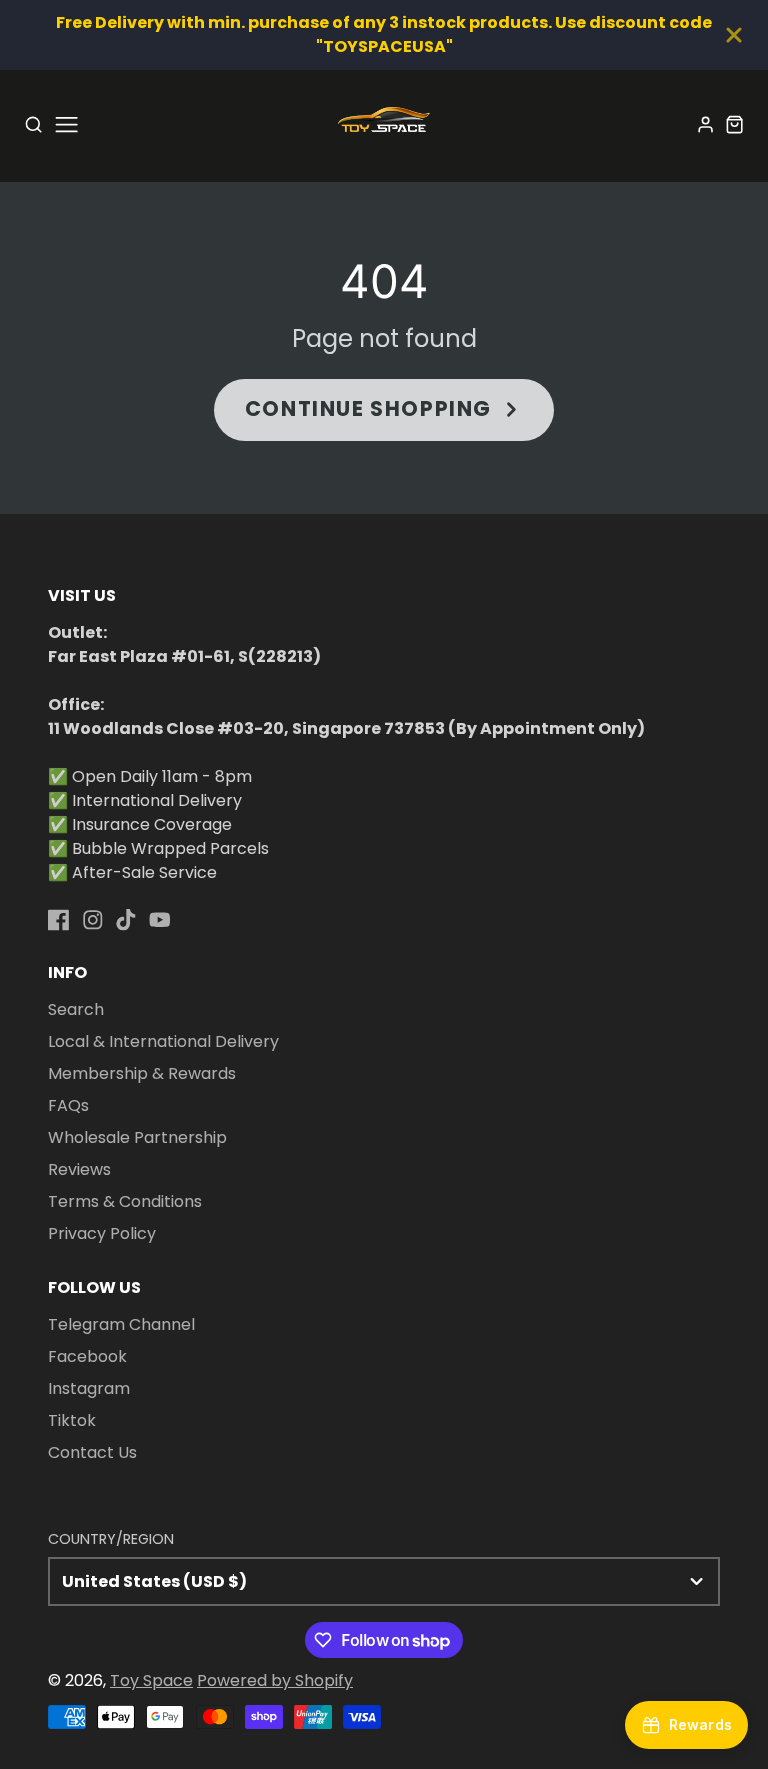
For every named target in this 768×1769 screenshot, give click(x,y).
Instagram (89, 1388)
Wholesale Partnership (137, 1137)
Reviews (79, 1169)
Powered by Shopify (275, 1680)
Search (76, 1009)
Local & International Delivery (163, 1041)
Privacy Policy (102, 1233)
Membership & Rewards (142, 1073)
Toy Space (151, 1680)
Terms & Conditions (125, 1201)
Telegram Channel (121, 1324)
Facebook (87, 1356)
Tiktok (72, 1420)
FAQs (68, 1105)
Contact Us (92, 1452)
